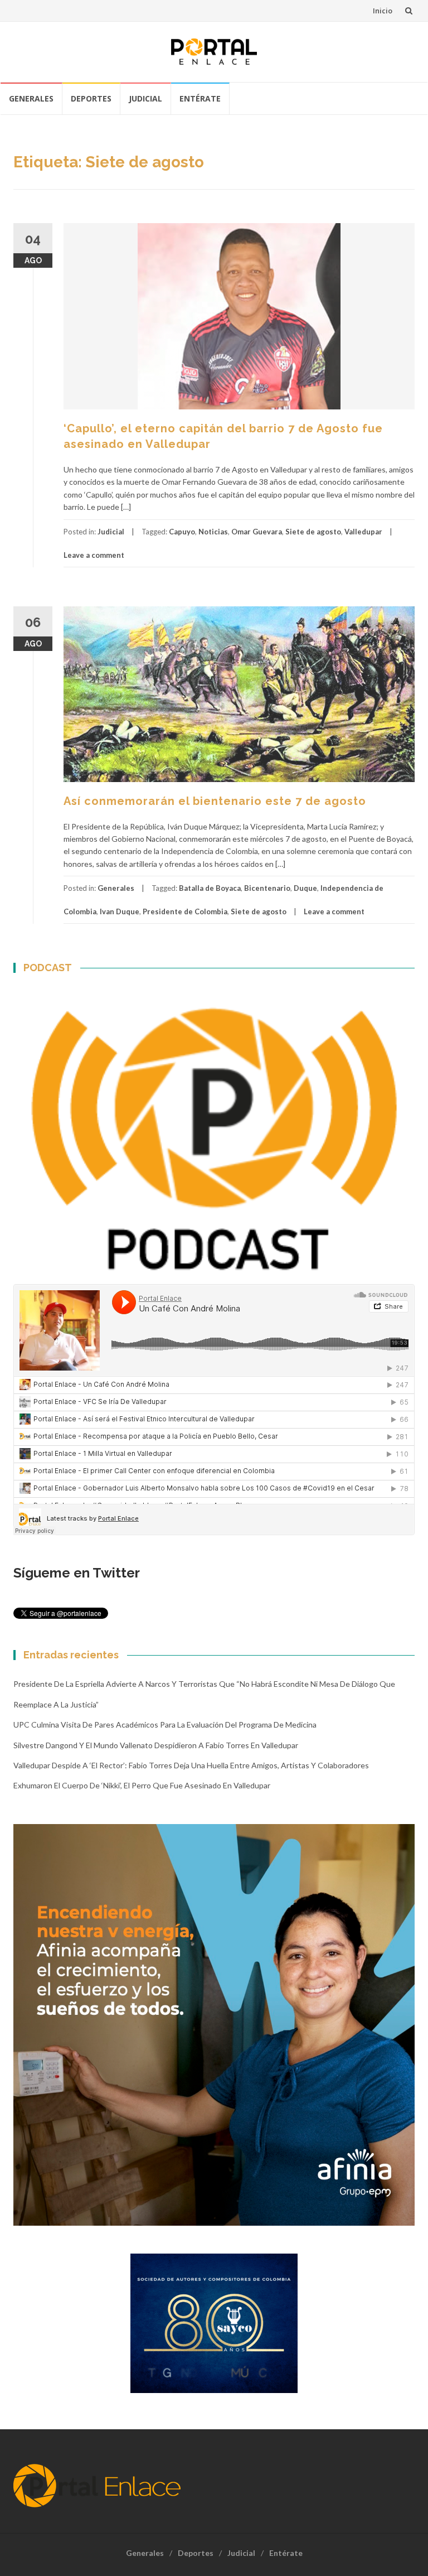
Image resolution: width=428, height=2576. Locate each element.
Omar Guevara (257, 532)
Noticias (213, 532)
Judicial (145, 98)
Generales (31, 98)
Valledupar (363, 532)
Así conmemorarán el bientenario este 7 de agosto (215, 801)
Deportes (91, 98)
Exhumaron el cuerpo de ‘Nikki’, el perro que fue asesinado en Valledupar (142, 1785)
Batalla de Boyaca (210, 888)
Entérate (200, 98)
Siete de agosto (313, 532)
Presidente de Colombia (185, 911)
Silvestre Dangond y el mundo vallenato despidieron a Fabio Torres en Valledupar (156, 1745)
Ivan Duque (120, 911)
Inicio (383, 11)
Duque (305, 888)
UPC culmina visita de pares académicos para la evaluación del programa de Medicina (165, 1724)
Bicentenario (267, 888)
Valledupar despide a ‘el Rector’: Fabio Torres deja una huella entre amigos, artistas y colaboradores (191, 1765)
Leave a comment (94, 555)
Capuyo (182, 532)
